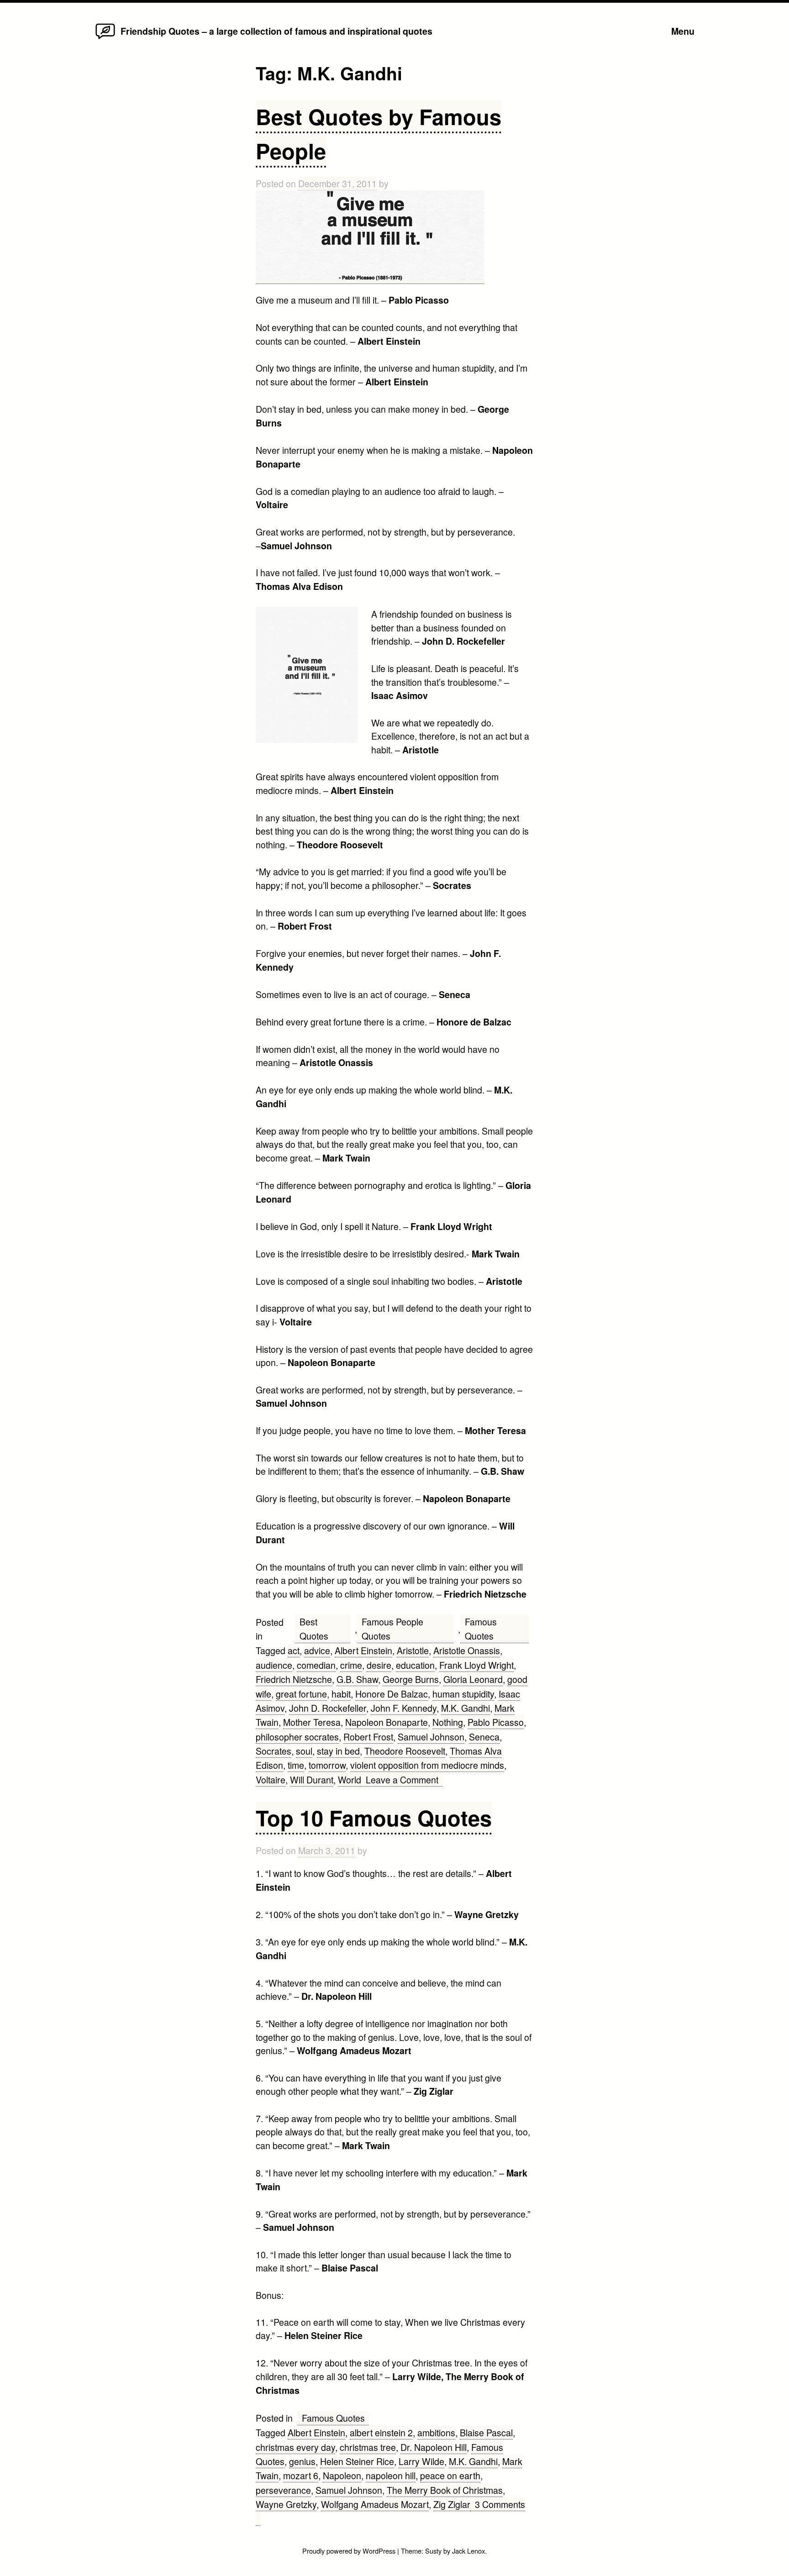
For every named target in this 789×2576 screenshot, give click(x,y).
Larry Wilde (421, 2461)
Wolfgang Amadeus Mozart (375, 2504)
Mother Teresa (312, 1722)
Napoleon (342, 2475)
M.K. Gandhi (466, 1708)
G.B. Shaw (357, 1679)
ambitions (436, 2432)
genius (302, 2461)
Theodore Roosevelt (405, 1751)
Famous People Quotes (392, 1629)
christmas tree (368, 2447)
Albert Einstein (363, 1650)
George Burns (411, 1679)
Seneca (484, 1737)
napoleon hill (391, 2475)
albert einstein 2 (381, 2432)
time (296, 1765)
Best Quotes (314, 1629)
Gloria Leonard (473, 1679)
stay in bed (338, 1751)
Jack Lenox (468, 2551)
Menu (683, 31)
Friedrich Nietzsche (294, 1679)
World (350, 1780)
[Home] (105, 38)
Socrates (274, 1751)
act (294, 1650)
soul (304, 1751)
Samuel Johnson (431, 1737)
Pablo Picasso (496, 1722)
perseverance (283, 2490)
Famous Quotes (481, 1629)
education (415, 1665)
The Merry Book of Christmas (445, 2490)
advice (317, 1650)
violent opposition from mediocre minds (427, 1765)
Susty (433, 2551)
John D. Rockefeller (328, 1708)
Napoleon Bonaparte (387, 1722)
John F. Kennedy (404, 1708)
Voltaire (271, 1780)
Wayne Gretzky (286, 2504)
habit (341, 1694)
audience (274, 1665)
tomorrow (327, 1765)
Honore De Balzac (392, 1694)
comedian (316, 1665)
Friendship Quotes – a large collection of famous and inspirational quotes (276, 31)
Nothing (448, 1722)
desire (379, 1665)
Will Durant (312, 1780)
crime (351, 1665)
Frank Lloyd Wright (476, 1665)
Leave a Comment (404, 1780)
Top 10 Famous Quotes (374, 1817)
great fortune (301, 1694)
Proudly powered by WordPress (350, 2551)
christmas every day (295, 2447)
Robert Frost (368, 1737)
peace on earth (450, 2475)
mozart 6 (301, 2475)
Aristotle (413, 1650)
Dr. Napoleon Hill (434, 2447)
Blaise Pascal (486, 2432)
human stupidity (463, 1694)
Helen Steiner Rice (357, 2461)
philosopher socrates (297, 1737)
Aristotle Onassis (467, 1650)
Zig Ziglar (452, 2504)
